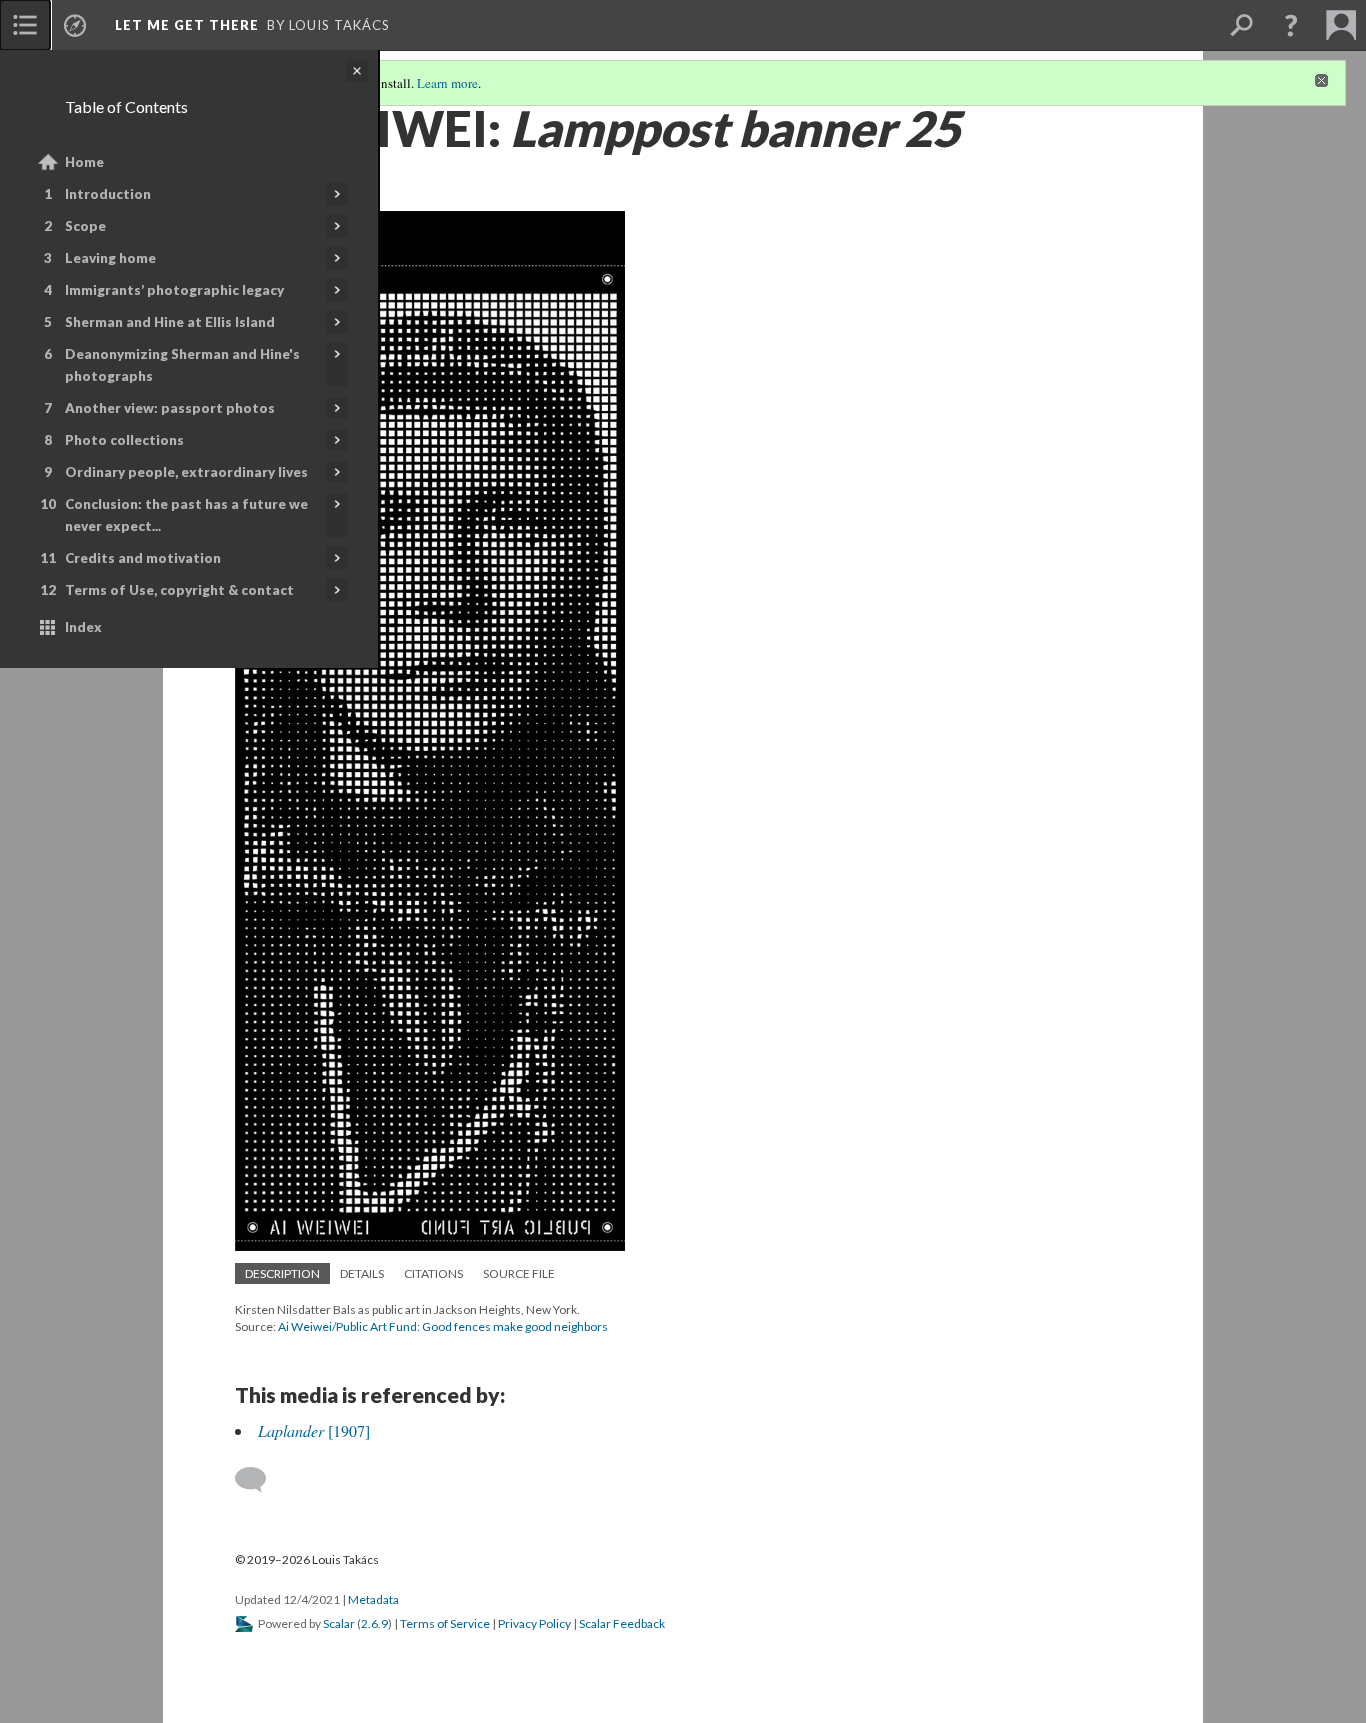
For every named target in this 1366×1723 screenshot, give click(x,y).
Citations (433, 1273)
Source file (519, 1273)
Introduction (108, 194)
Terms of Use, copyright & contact (179, 590)
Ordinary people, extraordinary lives (186, 472)
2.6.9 (374, 1623)
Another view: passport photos (170, 408)
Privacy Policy (534, 1623)
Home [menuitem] (84, 162)
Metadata (373, 1599)
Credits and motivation (143, 558)
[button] (1291, 25)
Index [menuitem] (83, 627)
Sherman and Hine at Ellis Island (170, 322)
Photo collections (124, 440)
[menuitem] (25, 25)
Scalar (339, 1623)
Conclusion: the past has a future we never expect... (186, 515)
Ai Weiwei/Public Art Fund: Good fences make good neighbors (443, 1326)
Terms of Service (445, 1623)
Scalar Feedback (622, 1623)
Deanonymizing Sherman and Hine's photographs (182, 365)
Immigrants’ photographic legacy (174, 290)
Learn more (447, 83)
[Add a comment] (259, 1480)
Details (362, 1273)
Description (282, 1273)
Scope (85, 226)
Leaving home (110, 258)
